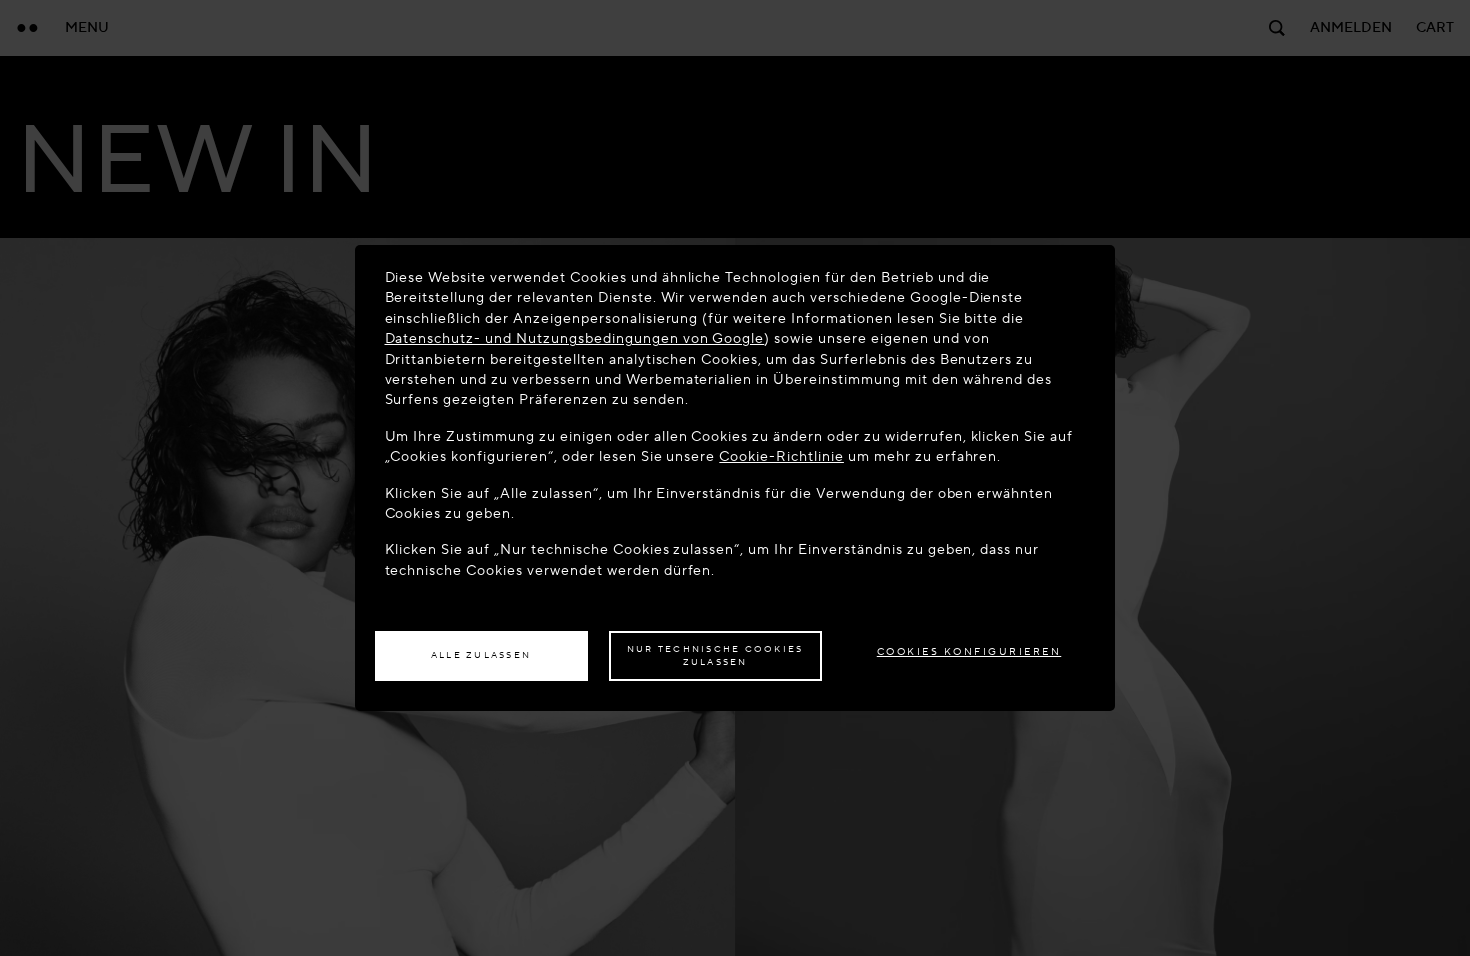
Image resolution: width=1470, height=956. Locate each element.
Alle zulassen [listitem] (481, 655)
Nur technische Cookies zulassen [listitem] (715, 656)
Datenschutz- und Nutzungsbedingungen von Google (575, 338)
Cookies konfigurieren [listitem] (969, 651)
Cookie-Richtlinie (781, 456)
